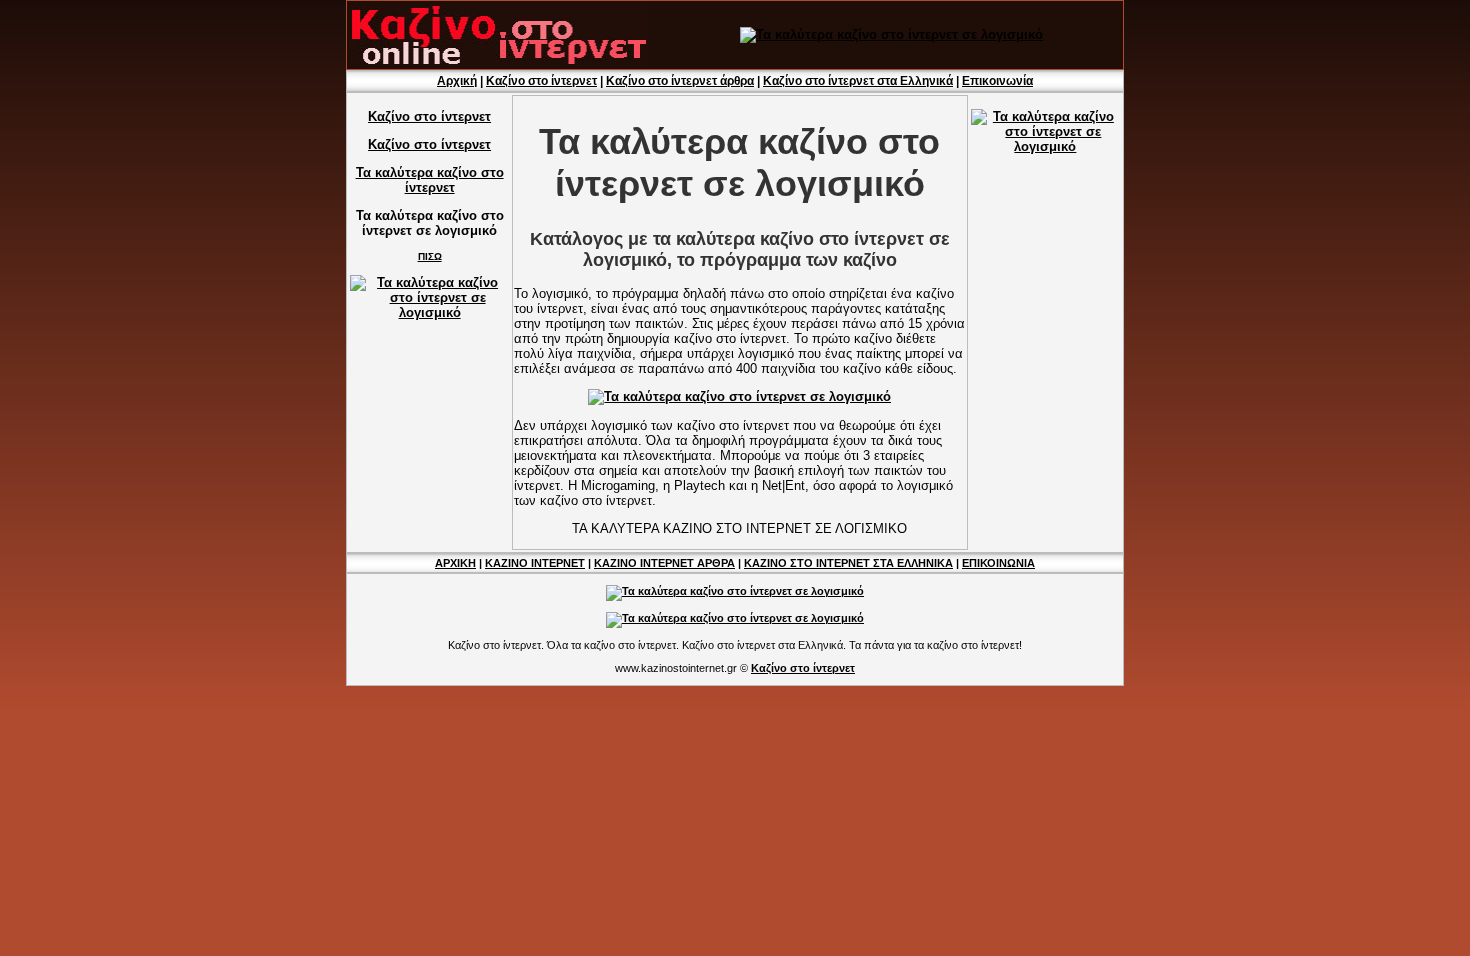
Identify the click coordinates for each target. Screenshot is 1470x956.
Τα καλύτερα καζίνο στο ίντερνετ (430, 180)
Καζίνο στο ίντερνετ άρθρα (680, 81)
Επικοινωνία (997, 81)
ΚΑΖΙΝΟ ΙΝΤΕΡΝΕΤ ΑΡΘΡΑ (664, 563)
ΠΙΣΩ (430, 256)
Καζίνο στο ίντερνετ (541, 81)
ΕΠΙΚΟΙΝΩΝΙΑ (998, 563)
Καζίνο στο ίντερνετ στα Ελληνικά (858, 81)
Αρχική (457, 81)
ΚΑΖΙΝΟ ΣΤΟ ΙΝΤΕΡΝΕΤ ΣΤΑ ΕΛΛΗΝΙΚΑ (848, 563)
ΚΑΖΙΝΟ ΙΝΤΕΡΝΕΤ (535, 563)
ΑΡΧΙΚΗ (455, 563)
